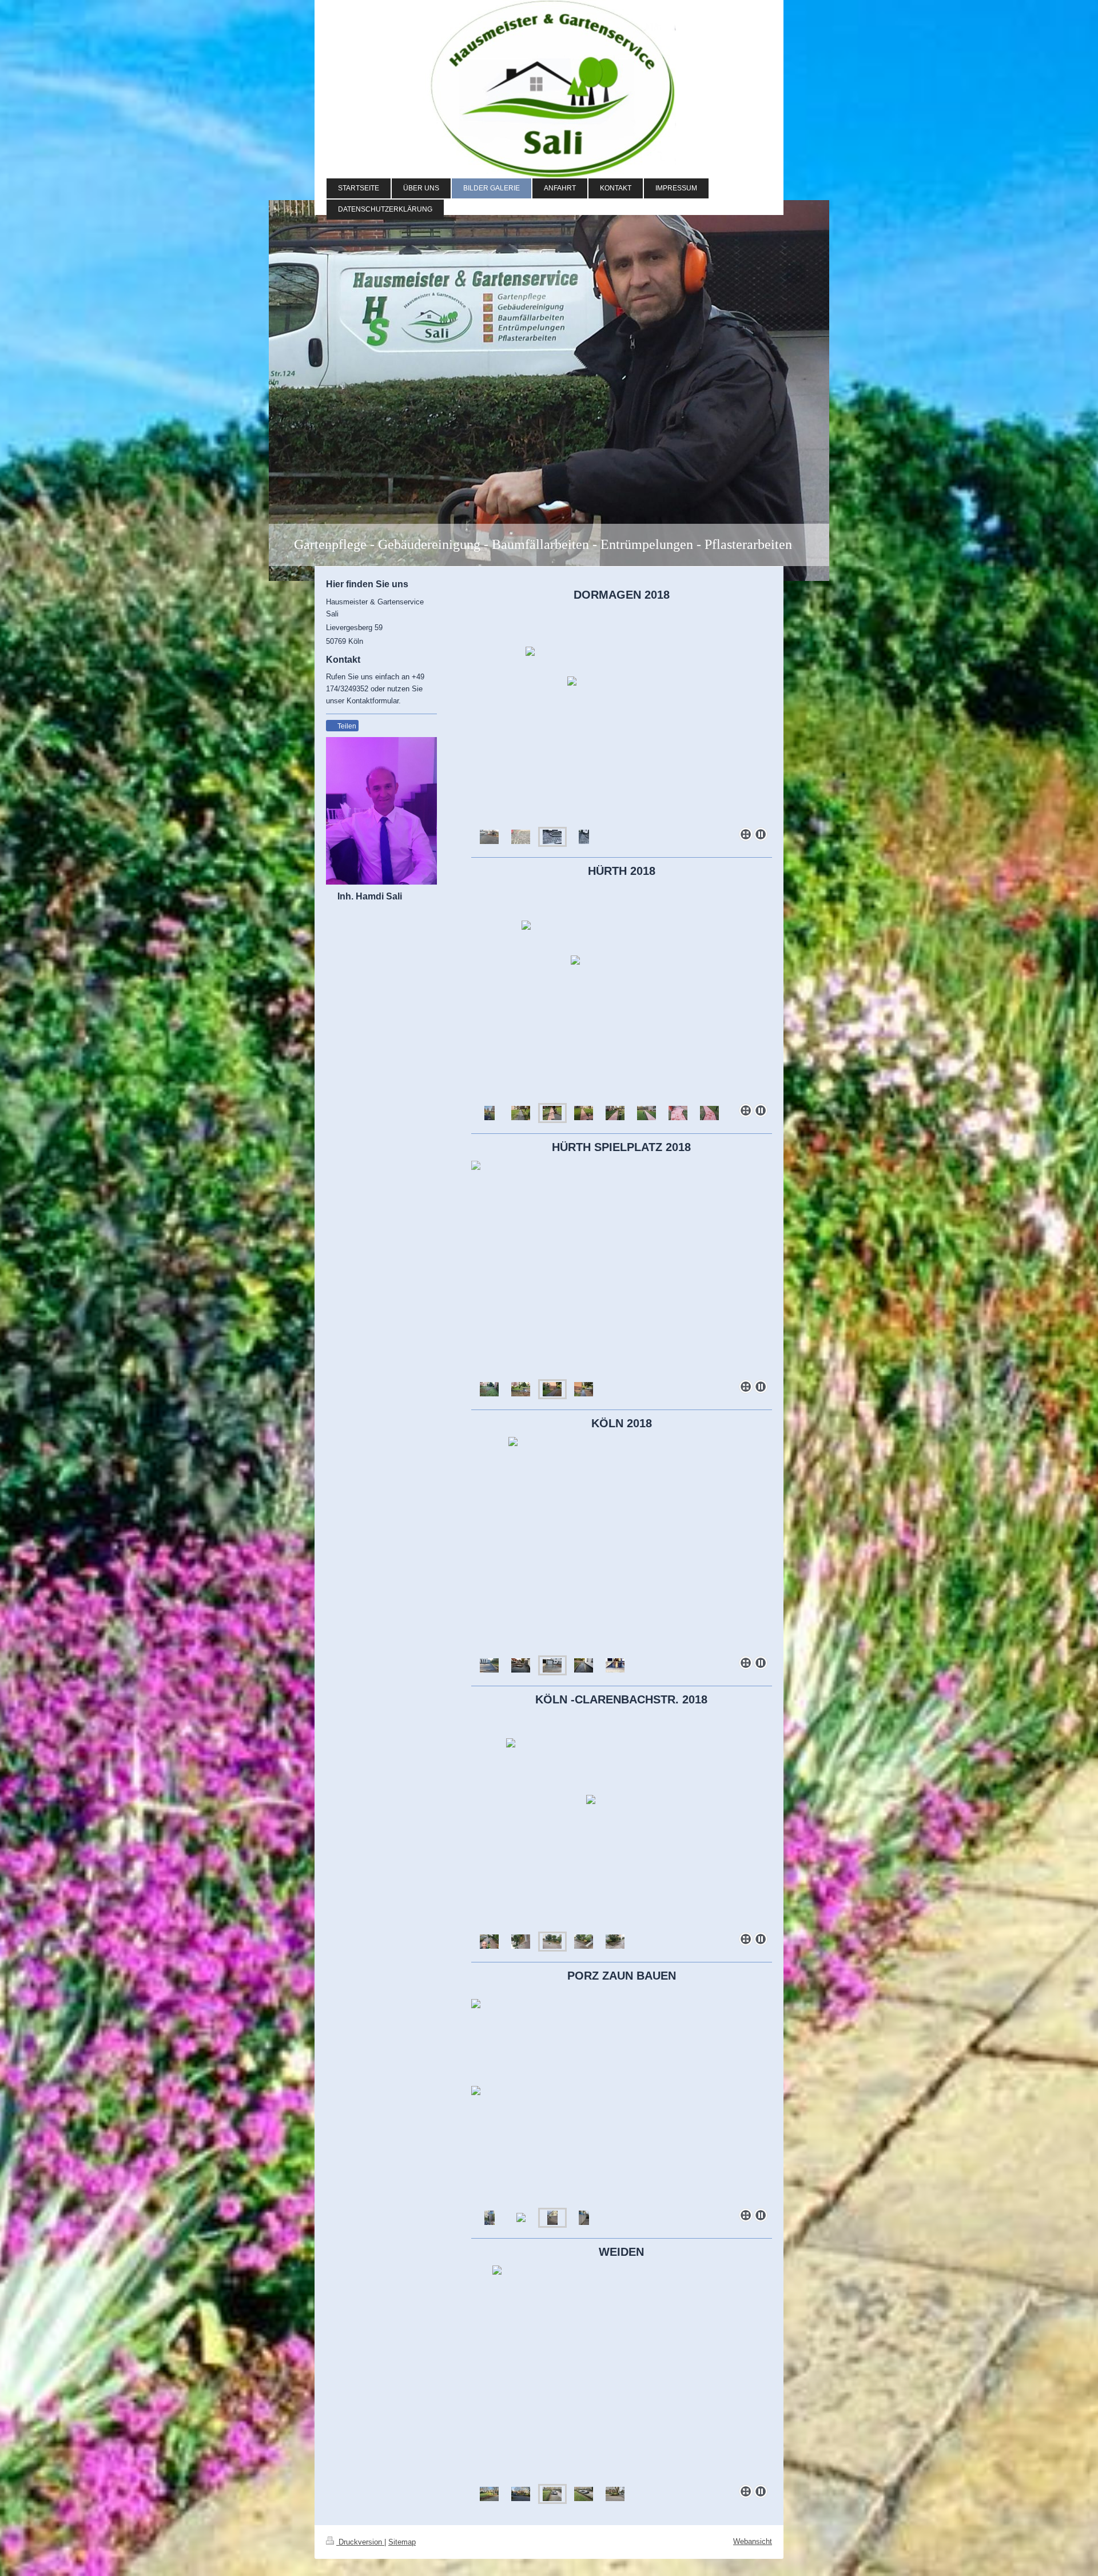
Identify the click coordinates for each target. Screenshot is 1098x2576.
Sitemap (402, 2542)
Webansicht (753, 2541)
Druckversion (360, 2542)
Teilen (346, 726)
